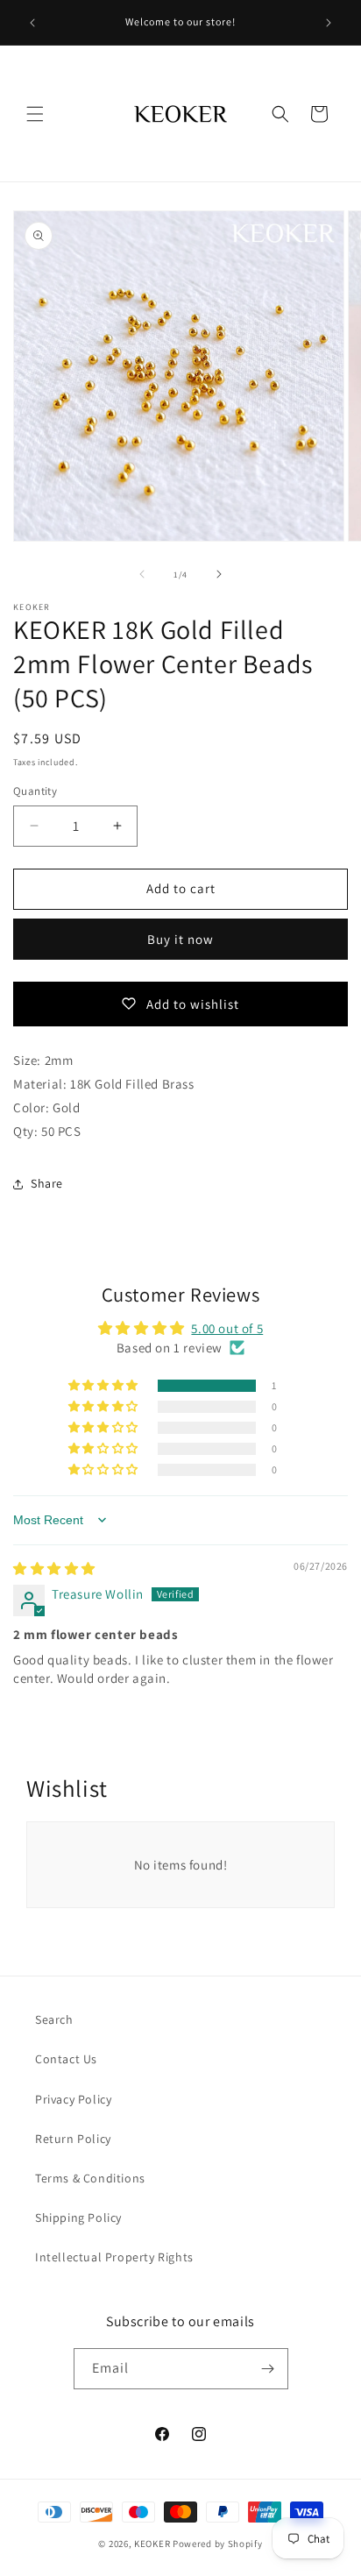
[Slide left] (142, 574)
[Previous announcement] (32, 23)
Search (54, 2019)
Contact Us (66, 2059)
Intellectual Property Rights (114, 2257)
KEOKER (152, 2544)
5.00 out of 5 (227, 1328)
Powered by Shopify (218, 2544)
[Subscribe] (268, 2369)
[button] (35, 114)
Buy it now (180, 939)
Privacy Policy (73, 2099)
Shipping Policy (78, 2218)
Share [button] (47, 1183)
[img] (54, 1568)
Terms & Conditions (90, 2178)
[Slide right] (219, 574)
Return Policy (73, 2139)
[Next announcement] (329, 23)
